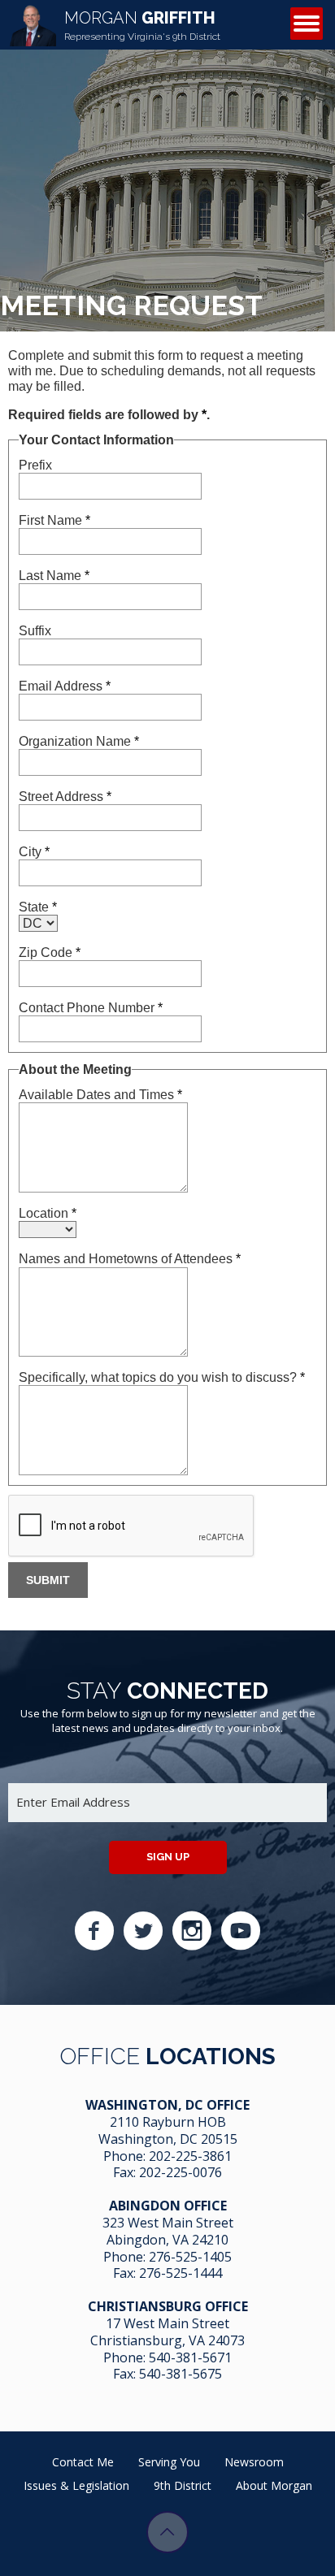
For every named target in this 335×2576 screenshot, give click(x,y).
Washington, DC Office (167, 2105)
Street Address (65, 797)
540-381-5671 (190, 2357)
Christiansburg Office (168, 2306)
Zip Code (50, 952)
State (38, 907)
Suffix (35, 631)
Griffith (142, 25)
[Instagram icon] (192, 1931)
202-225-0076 (181, 2172)
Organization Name (79, 741)
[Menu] (307, 24)
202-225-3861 (190, 2156)
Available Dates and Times (100, 1095)
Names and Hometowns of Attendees (130, 1259)
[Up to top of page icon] (167, 2532)
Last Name (54, 576)
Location (48, 1213)
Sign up (168, 1857)
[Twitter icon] (143, 1931)
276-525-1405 (190, 2257)
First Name (54, 520)
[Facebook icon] (94, 1931)
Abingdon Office (168, 2206)
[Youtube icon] (241, 1931)
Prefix (35, 465)
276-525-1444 (181, 2273)
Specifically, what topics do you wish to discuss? (162, 1377)
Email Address (65, 686)
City (34, 852)
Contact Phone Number (91, 1008)
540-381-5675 (181, 2374)
